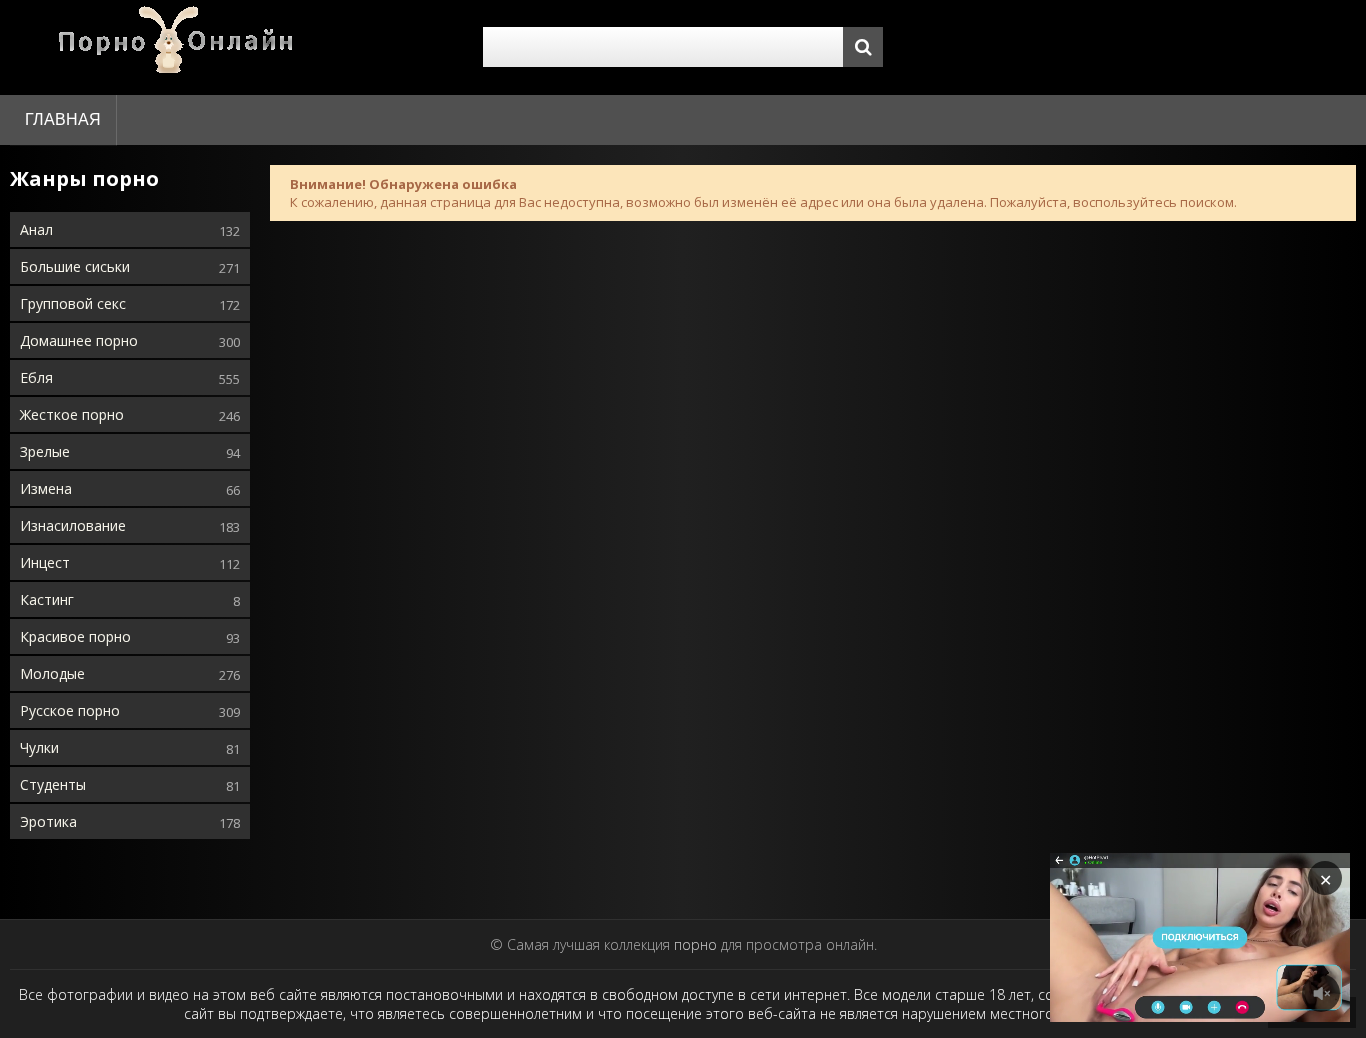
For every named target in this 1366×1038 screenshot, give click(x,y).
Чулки (39, 747)
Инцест (45, 562)
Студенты (53, 784)
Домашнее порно (79, 340)
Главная (63, 119)
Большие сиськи (75, 266)
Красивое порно (75, 636)
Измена (46, 488)
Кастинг (47, 599)
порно (695, 944)
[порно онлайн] (180, 47)
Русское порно (70, 710)
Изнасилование (73, 525)
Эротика (48, 821)
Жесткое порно (72, 414)
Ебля (36, 377)
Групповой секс (73, 303)
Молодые (52, 673)
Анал (36, 229)
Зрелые (45, 451)
